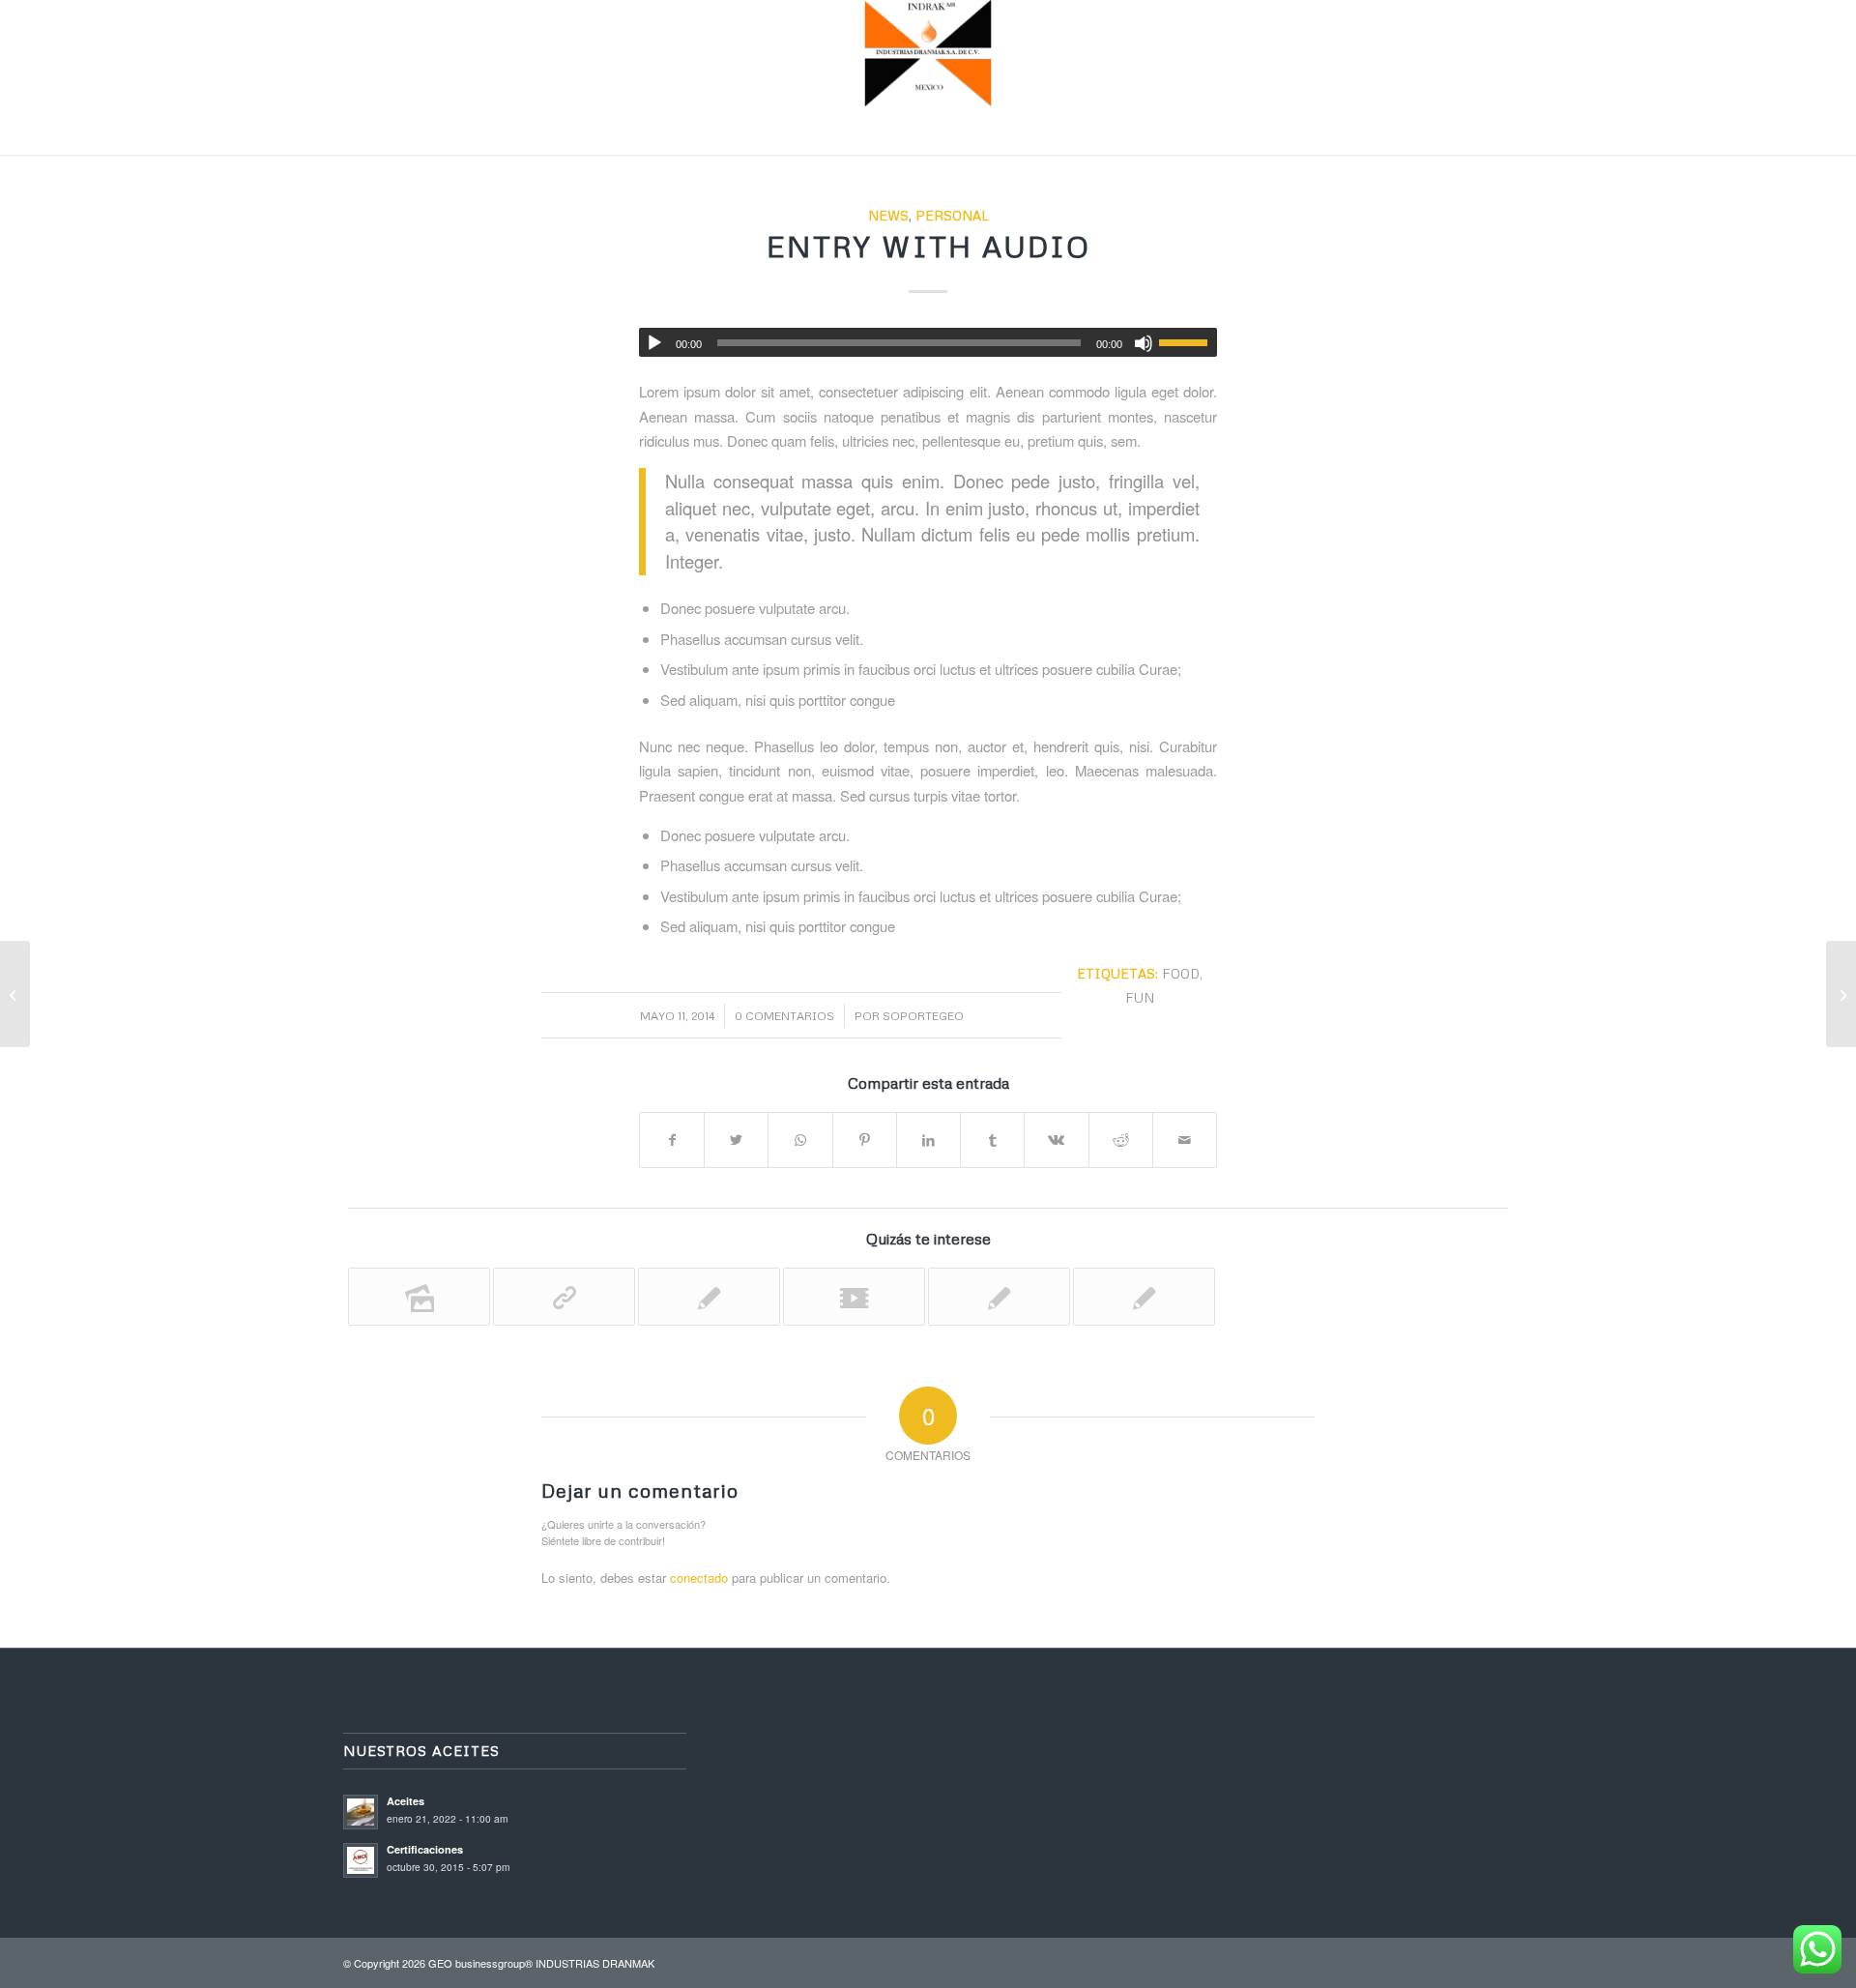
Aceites (406, 1801)
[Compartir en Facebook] (672, 1140)
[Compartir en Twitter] (736, 1140)
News (888, 215)
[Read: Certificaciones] (361, 1860)
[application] (928, 342)
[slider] (1188, 342)
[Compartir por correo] (1185, 1140)
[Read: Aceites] (361, 1812)
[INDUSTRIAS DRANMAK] (928, 53)
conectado (699, 1578)
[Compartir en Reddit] (1121, 1140)
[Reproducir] (654, 343)
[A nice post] (999, 1297)
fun (1140, 997)
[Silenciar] (1144, 343)
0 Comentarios (784, 1016)
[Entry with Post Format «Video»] (854, 1297)
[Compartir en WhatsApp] (800, 1140)
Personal (952, 215)
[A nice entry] (709, 1297)
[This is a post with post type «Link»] (564, 1297)
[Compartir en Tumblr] (992, 1140)
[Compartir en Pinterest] (865, 1140)
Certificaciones (425, 1849)
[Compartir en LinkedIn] (928, 1140)
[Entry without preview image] (1144, 1297)
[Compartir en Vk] (1056, 1140)
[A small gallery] (419, 1297)
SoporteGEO (923, 1016)
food (1181, 973)
